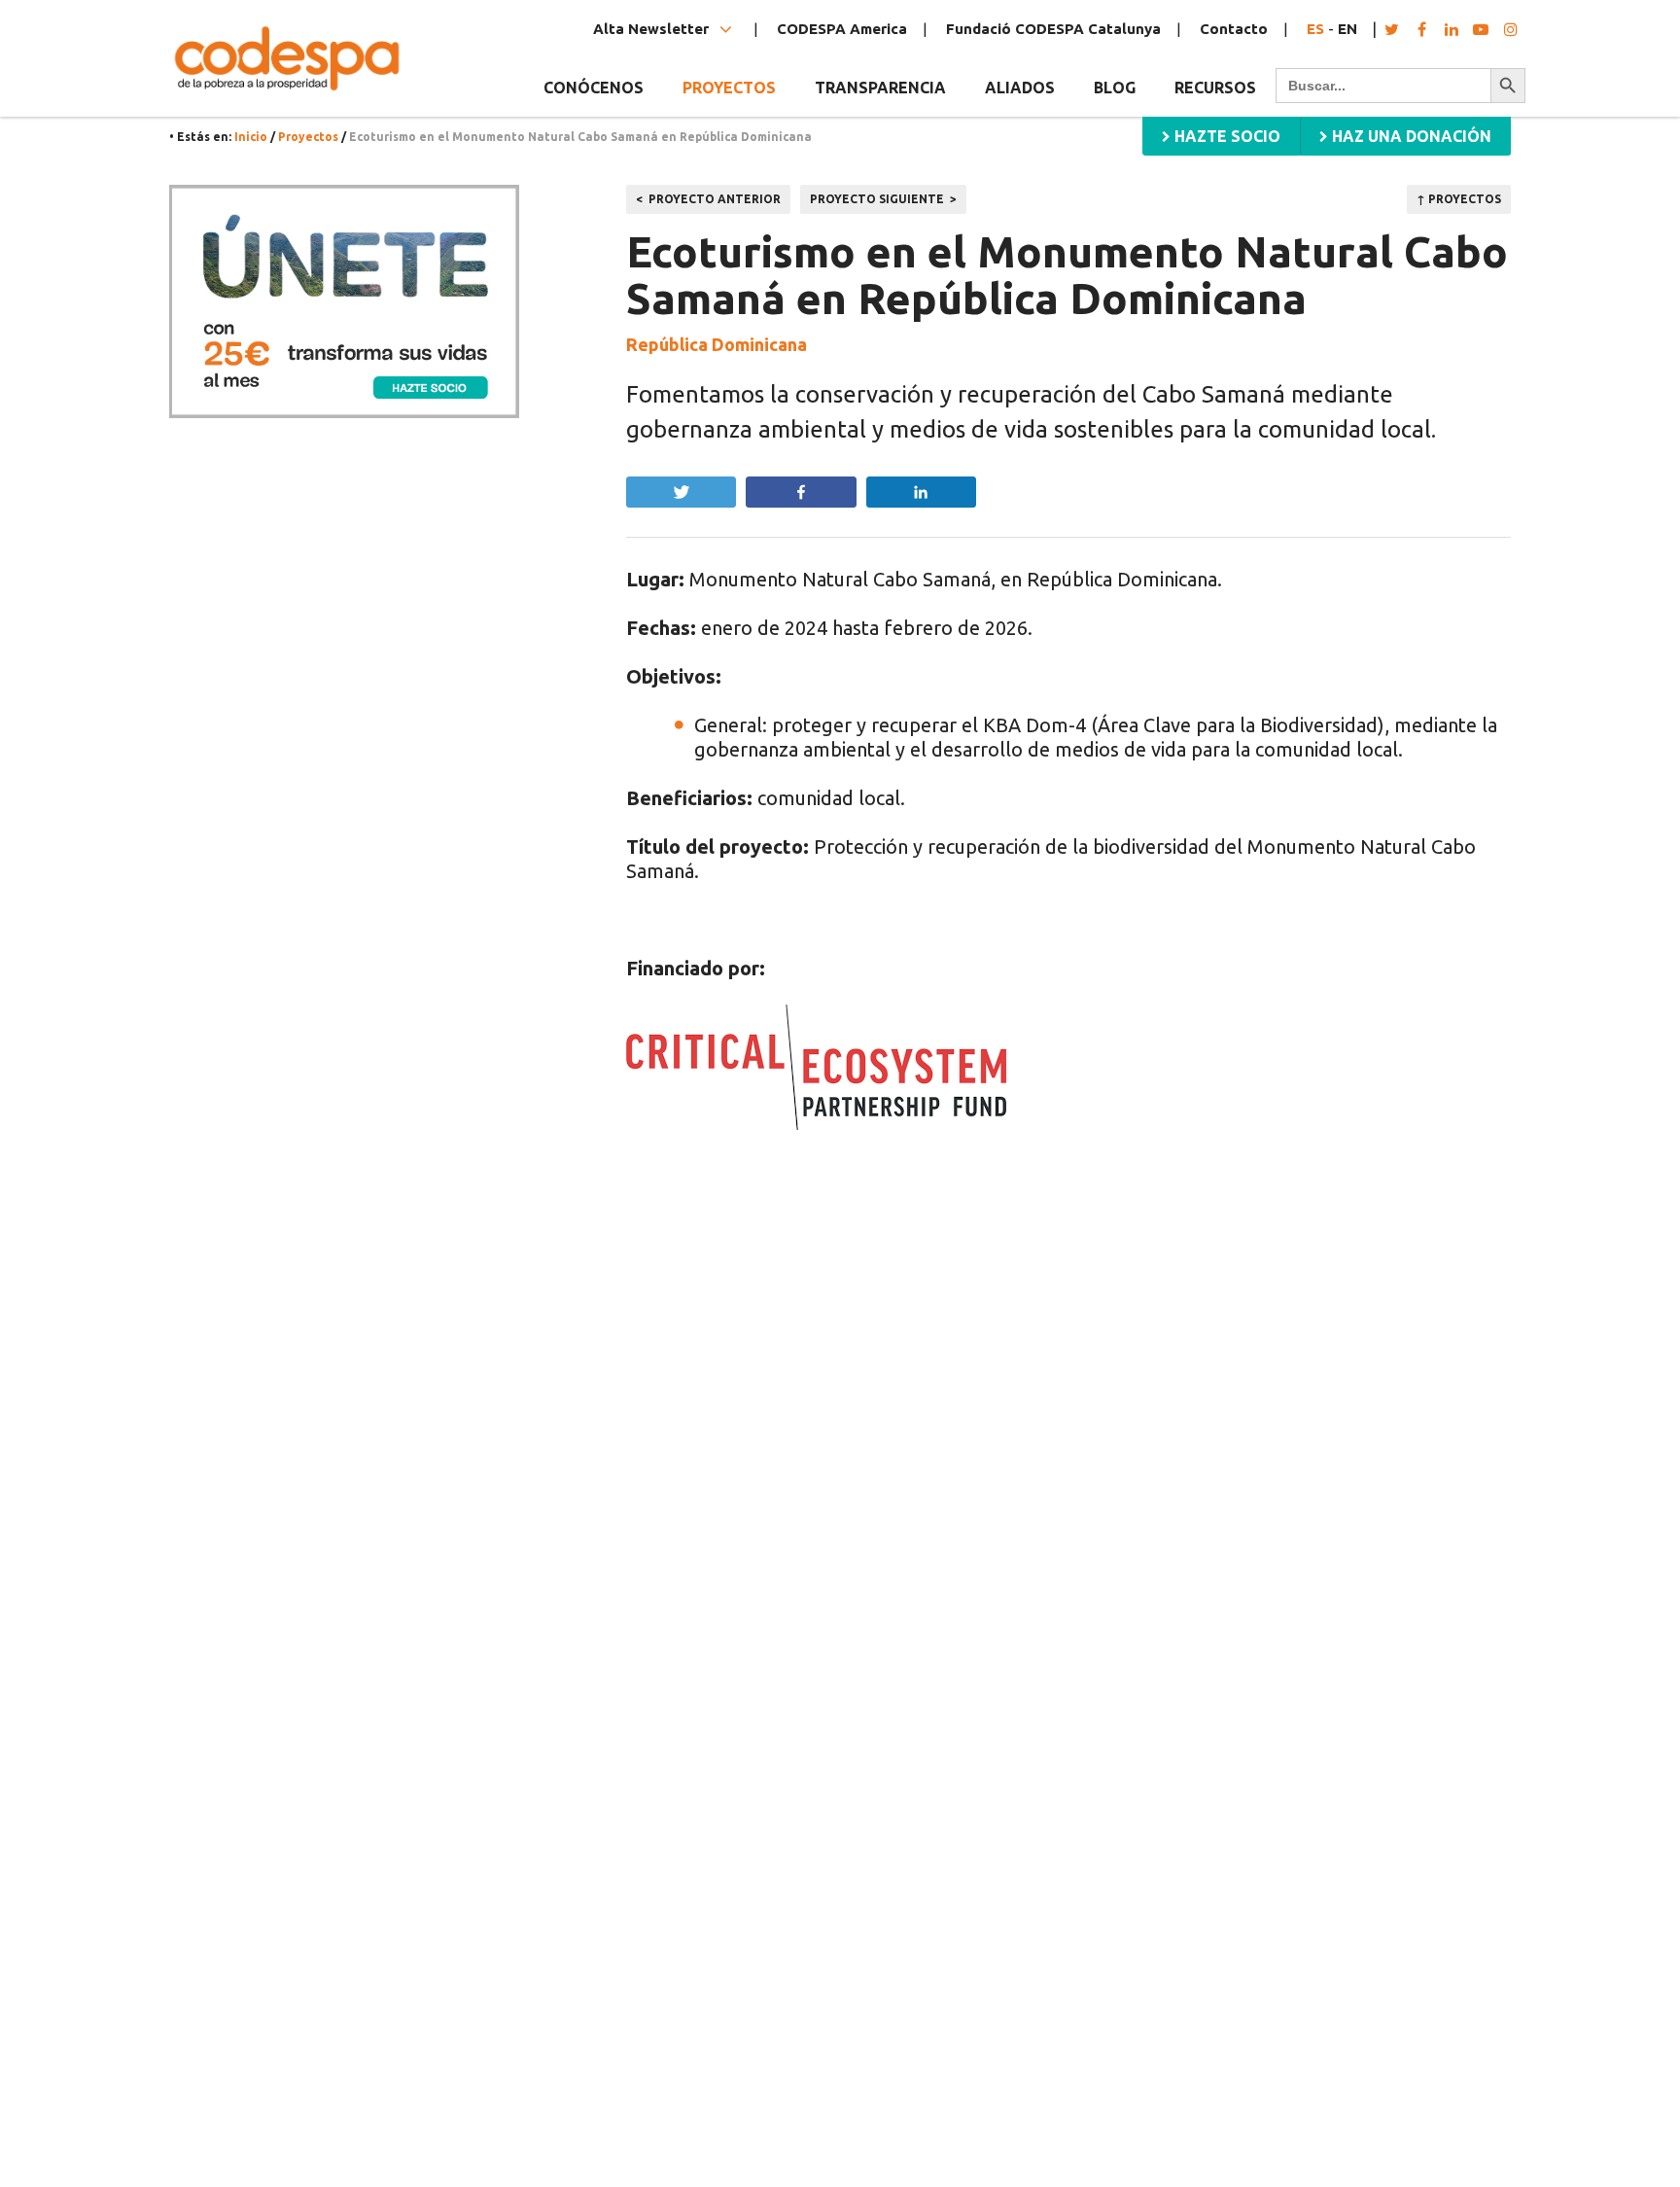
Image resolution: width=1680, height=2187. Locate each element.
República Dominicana (717, 344)
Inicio (251, 137)
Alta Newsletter (653, 29)
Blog (1115, 88)
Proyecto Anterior (715, 199)
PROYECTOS (729, 88)
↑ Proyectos (1459, 199)
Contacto (1234, 29)
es (1315, 29)
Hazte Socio (1225, 136)
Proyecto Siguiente (877, 199)
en (1347, 29)
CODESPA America (842, 29)
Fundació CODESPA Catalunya (1053, 29)
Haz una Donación (1410, 136)
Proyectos (308, 137)
